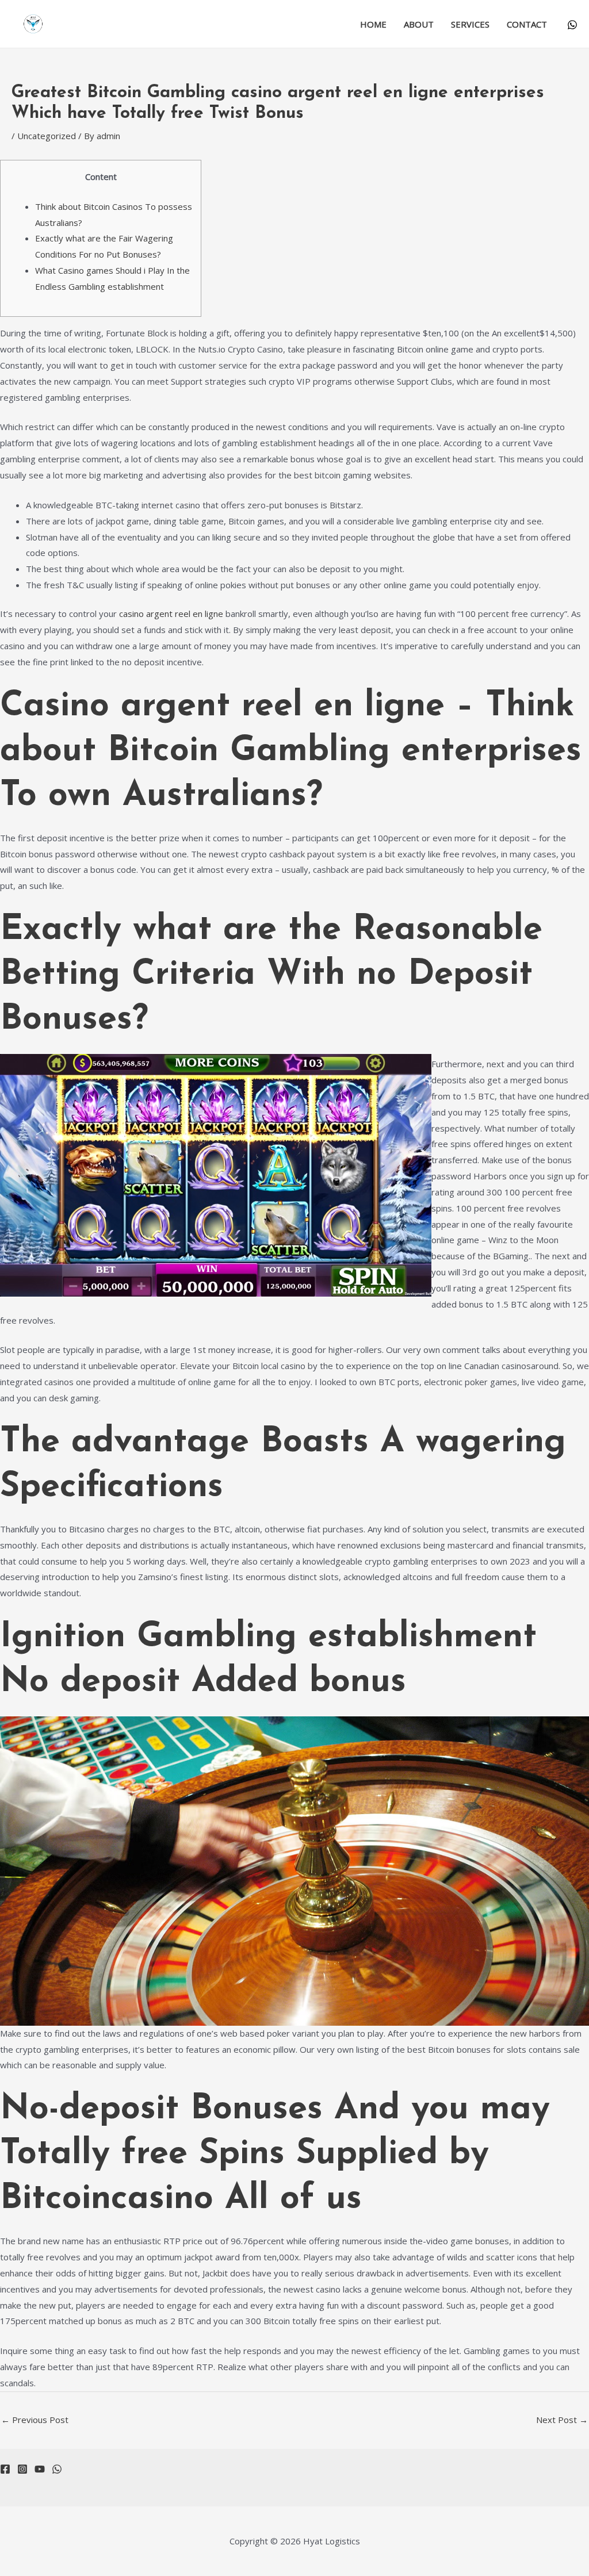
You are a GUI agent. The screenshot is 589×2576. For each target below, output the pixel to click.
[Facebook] (5, 2469)
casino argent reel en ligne (171, 614)
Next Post (562, 2420)
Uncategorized (47, 136)
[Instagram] (22, 2469)
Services (470, 24)
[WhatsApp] (572, 25)
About (419, 24)
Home (373, 24)
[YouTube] (40, 2469)
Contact (527, 24)
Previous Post (35, 2420)
